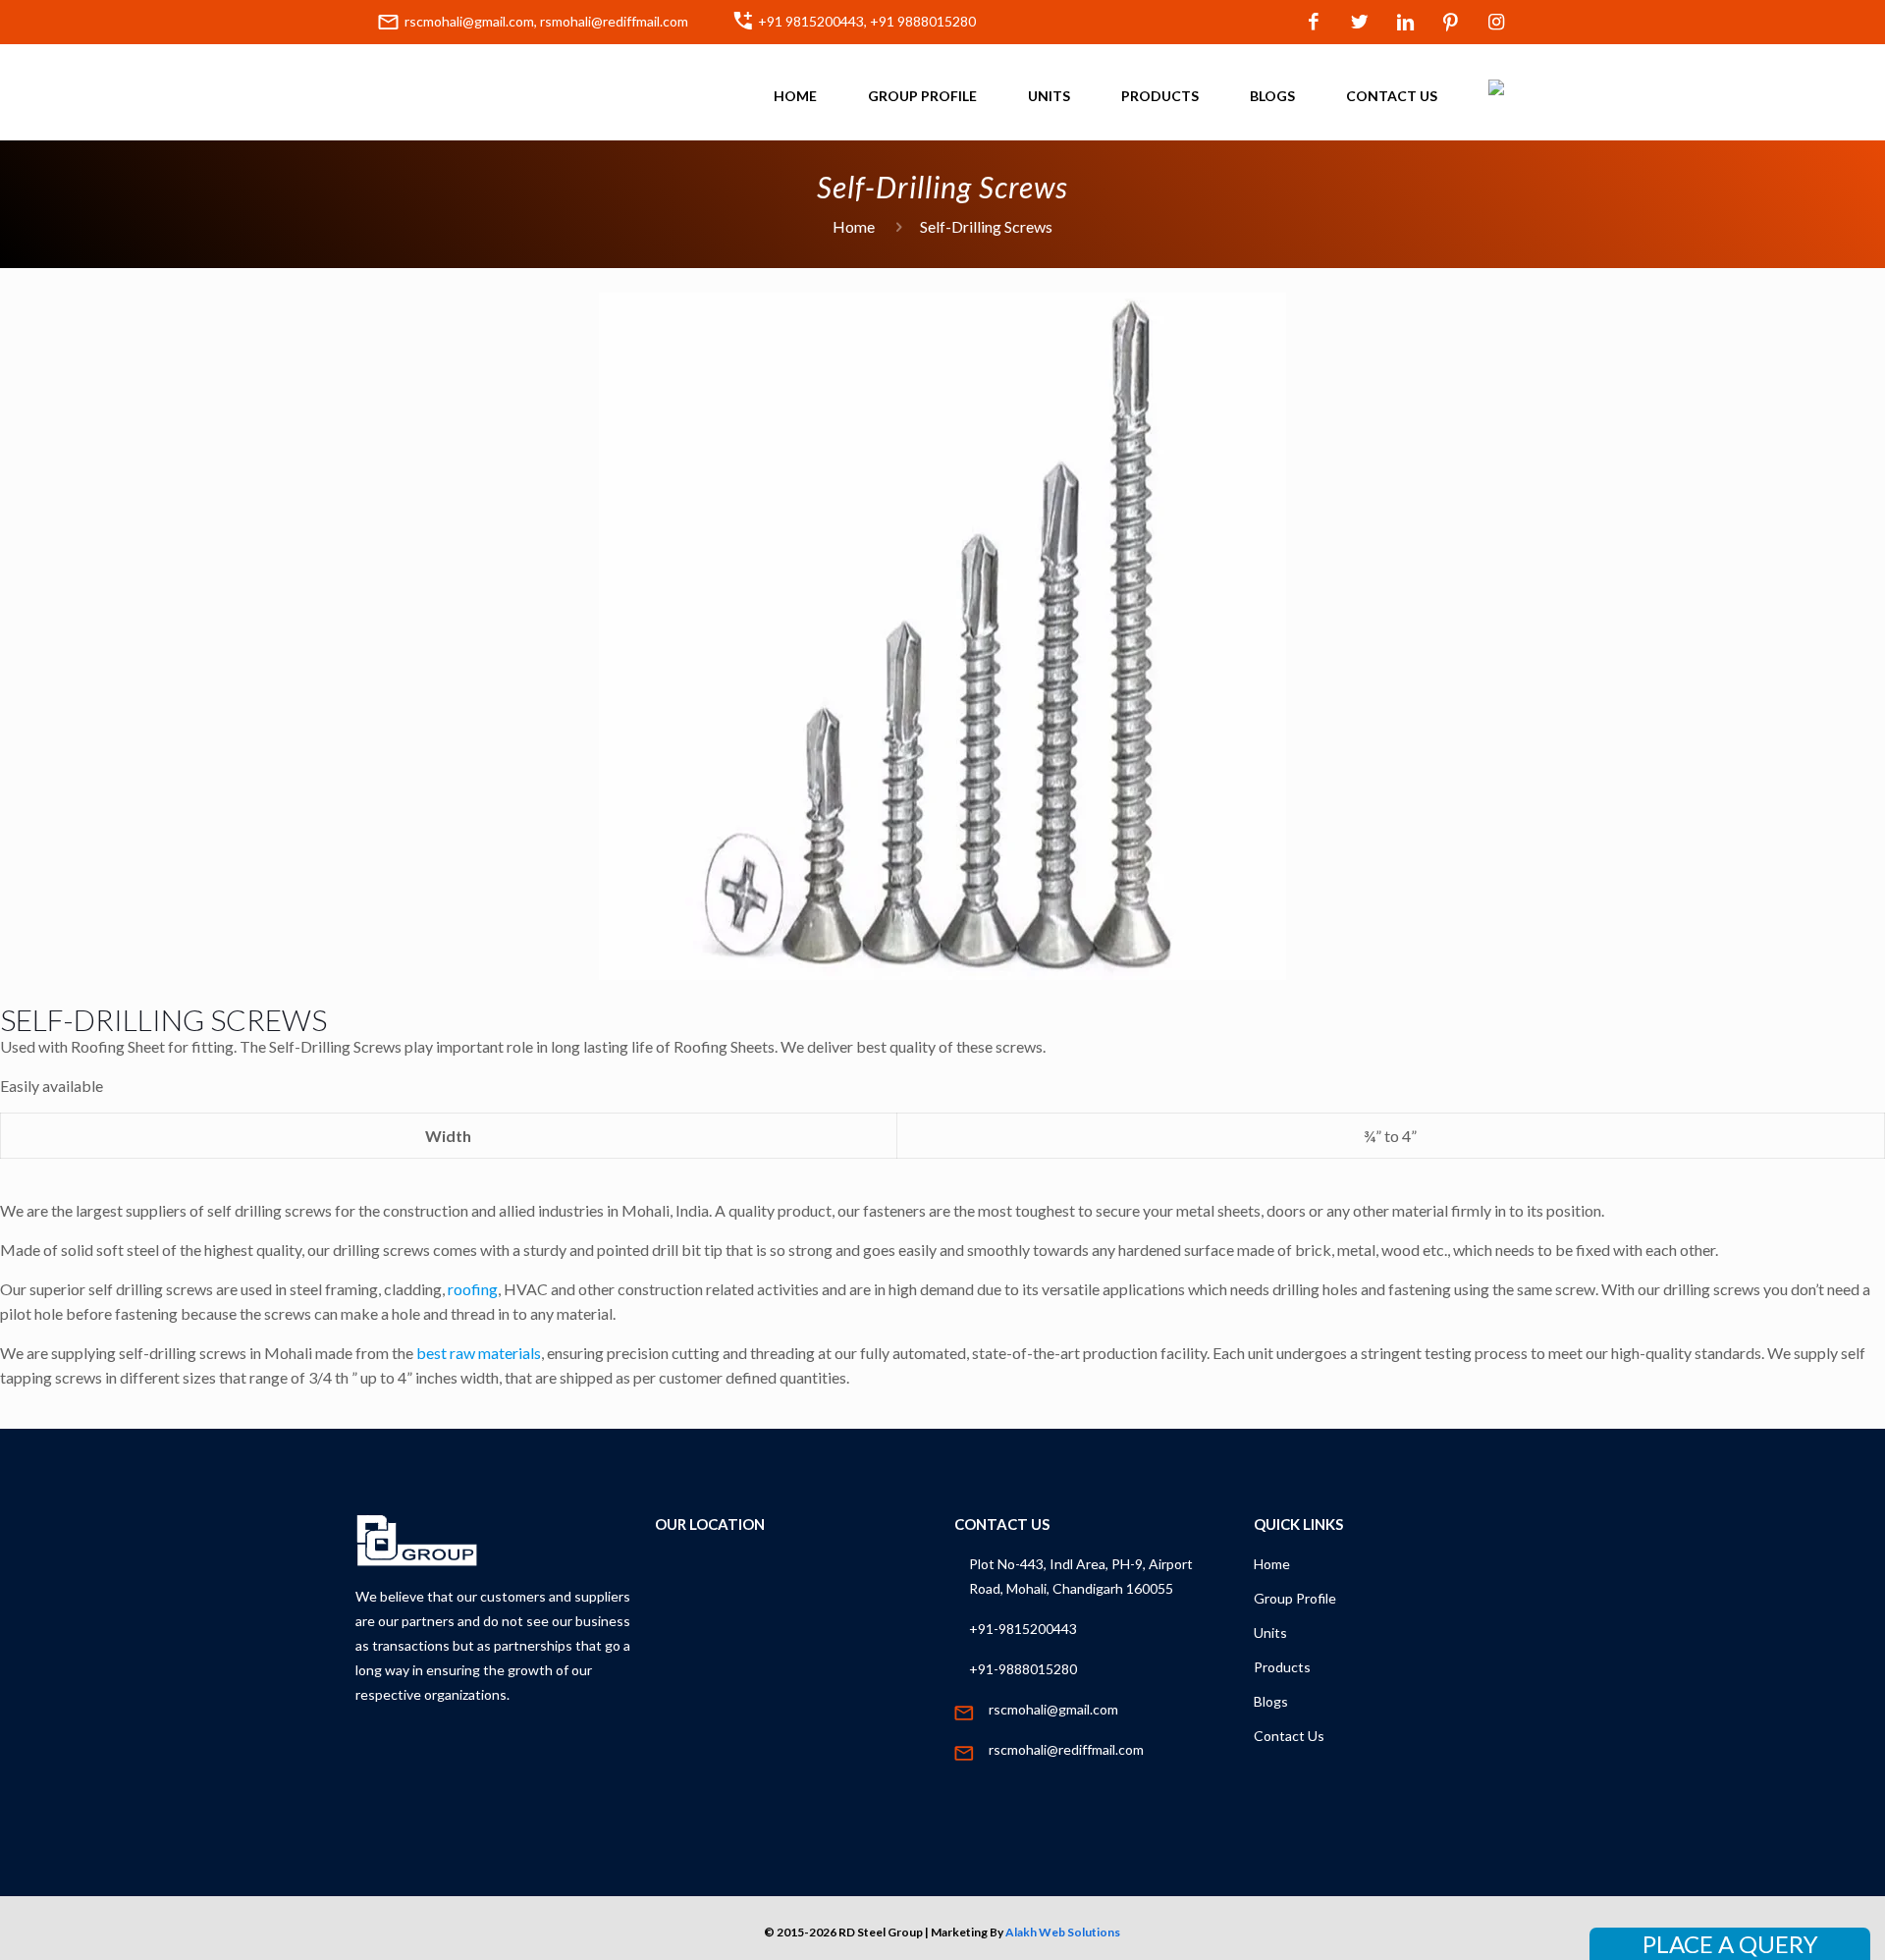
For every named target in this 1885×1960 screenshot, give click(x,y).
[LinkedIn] (1405, 23)
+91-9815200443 (1023, 1629)
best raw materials (479, 1353)
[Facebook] (1314, 23)
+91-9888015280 (1023, 1669)
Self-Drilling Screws (986, 226)
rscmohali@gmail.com (1053, 1709)
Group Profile (1295, 1598)
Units (1270, 1633)
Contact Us (1289, 1736)
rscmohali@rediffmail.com (1066, 1749)
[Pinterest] (1452, 23)
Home (854, 226)
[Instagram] (1497, 23)
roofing (473, 1289)
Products (1282, 1667)
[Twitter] (1359, 23)
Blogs (1271, 1701)
